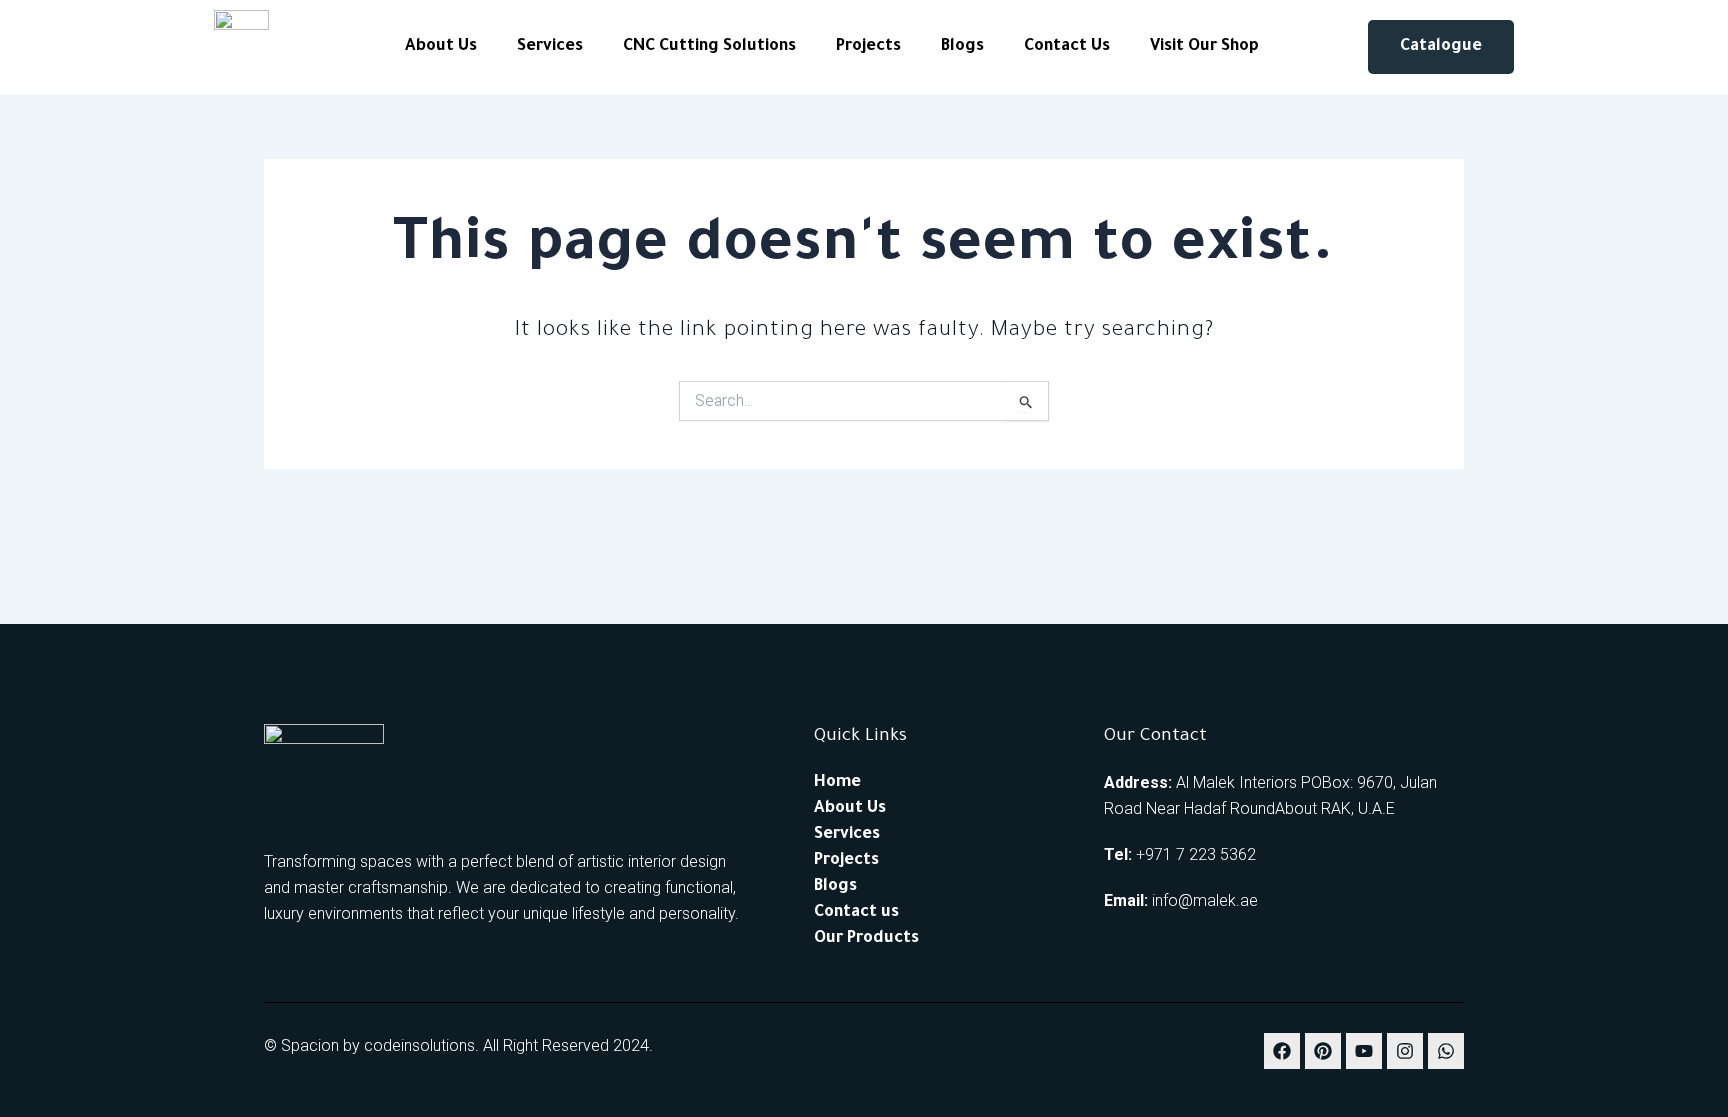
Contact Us (1067, 47)
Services (550, 47)
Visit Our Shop (1204, 47)
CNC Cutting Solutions (709, 47)
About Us (441, 47)
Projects (868, 47)
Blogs (962, 47)
